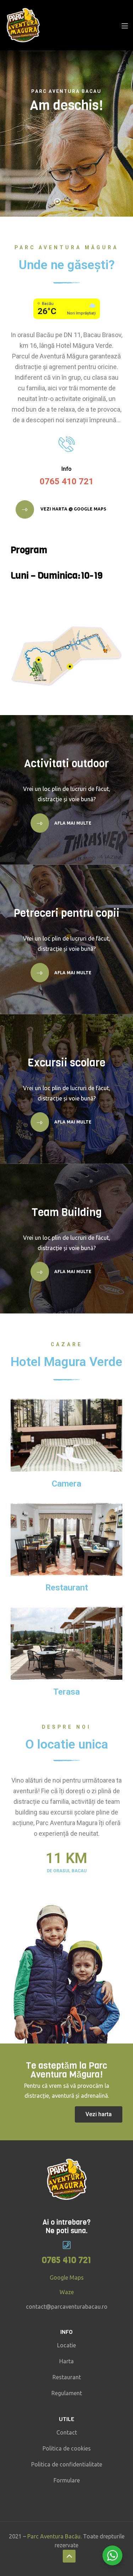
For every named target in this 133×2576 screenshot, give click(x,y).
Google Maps (67, 2277)
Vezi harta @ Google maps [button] (73, 509)
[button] (99, 2114)
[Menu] (125, 25)
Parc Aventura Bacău (54, 2536)
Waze (67, 2292)
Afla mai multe (73, 823)
